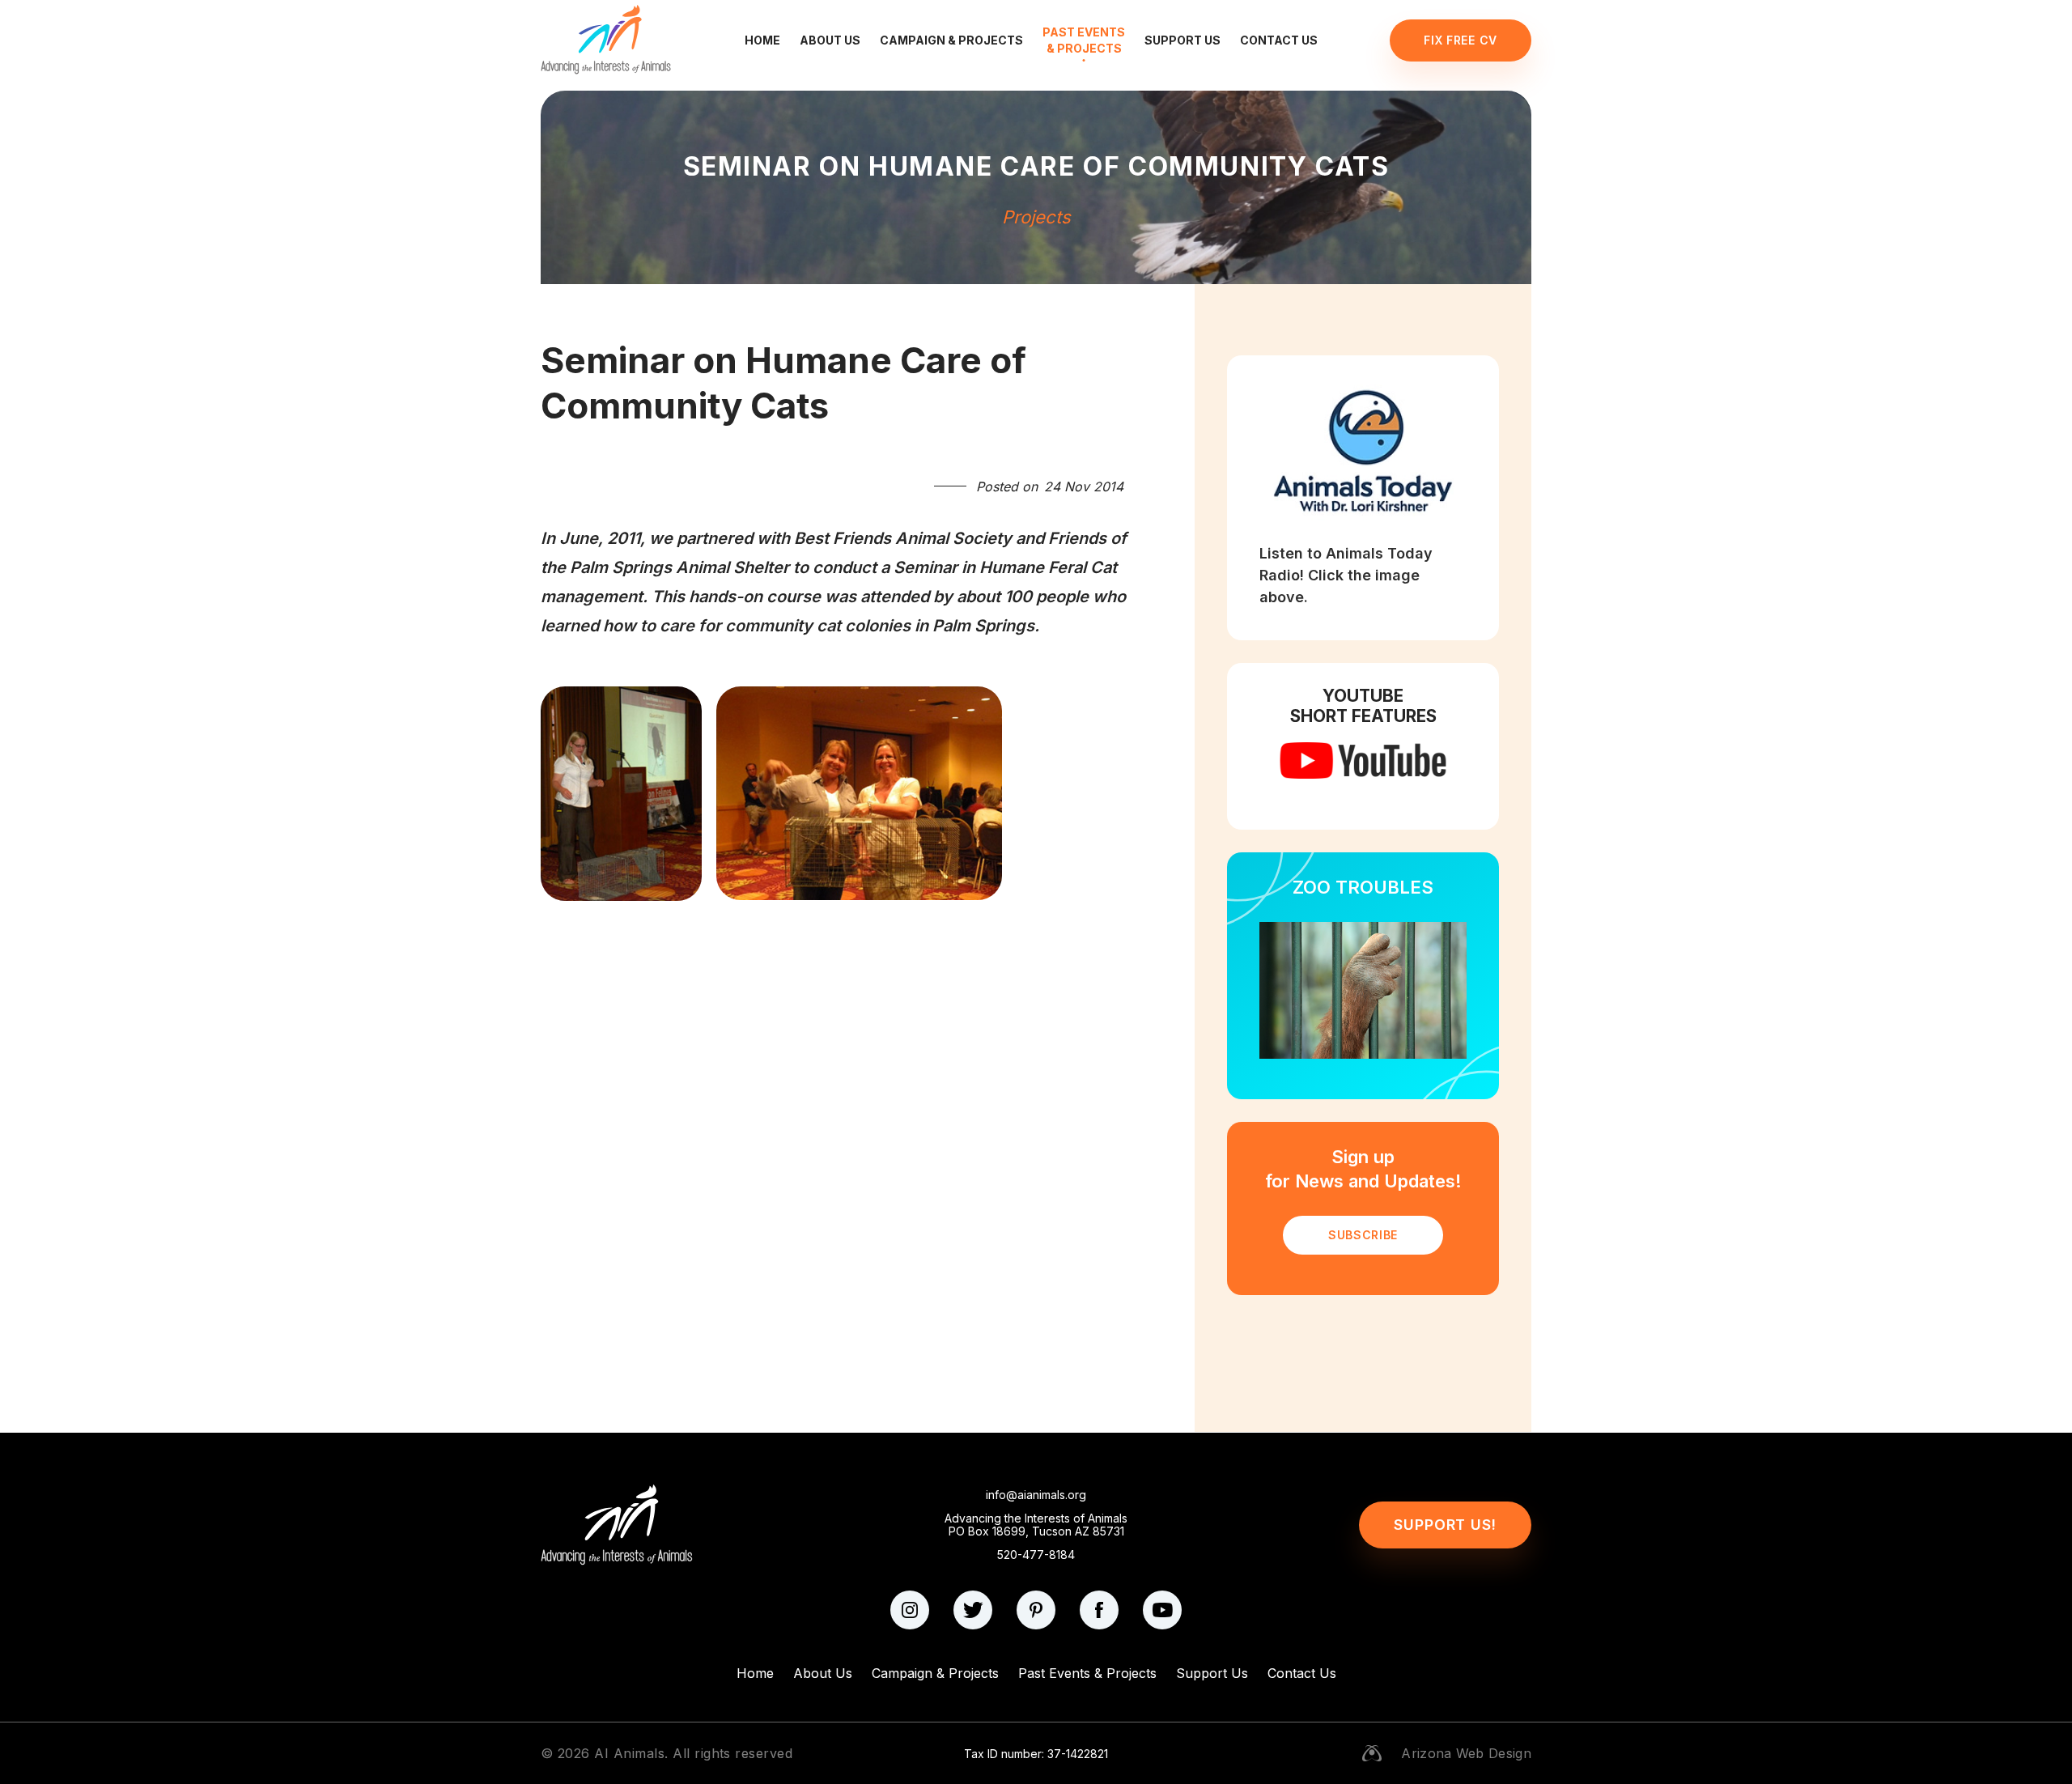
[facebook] (1099, 1610)
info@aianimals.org (1036, 1495)
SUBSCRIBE (1363, 1235)
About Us (830, 40)
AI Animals (629, 1753)
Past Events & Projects (1084, 40)
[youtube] (1162, 1610)
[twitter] (973, 1610)
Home (762, 40)
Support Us (1182, 40)
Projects (1036, 217)
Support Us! (1445, 1525)
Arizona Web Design (1466, 1753)
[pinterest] (1036, 1610)
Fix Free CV (1461, 40)
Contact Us (1279, 40)
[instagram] (910, 1610)
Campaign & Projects (951, 40)
